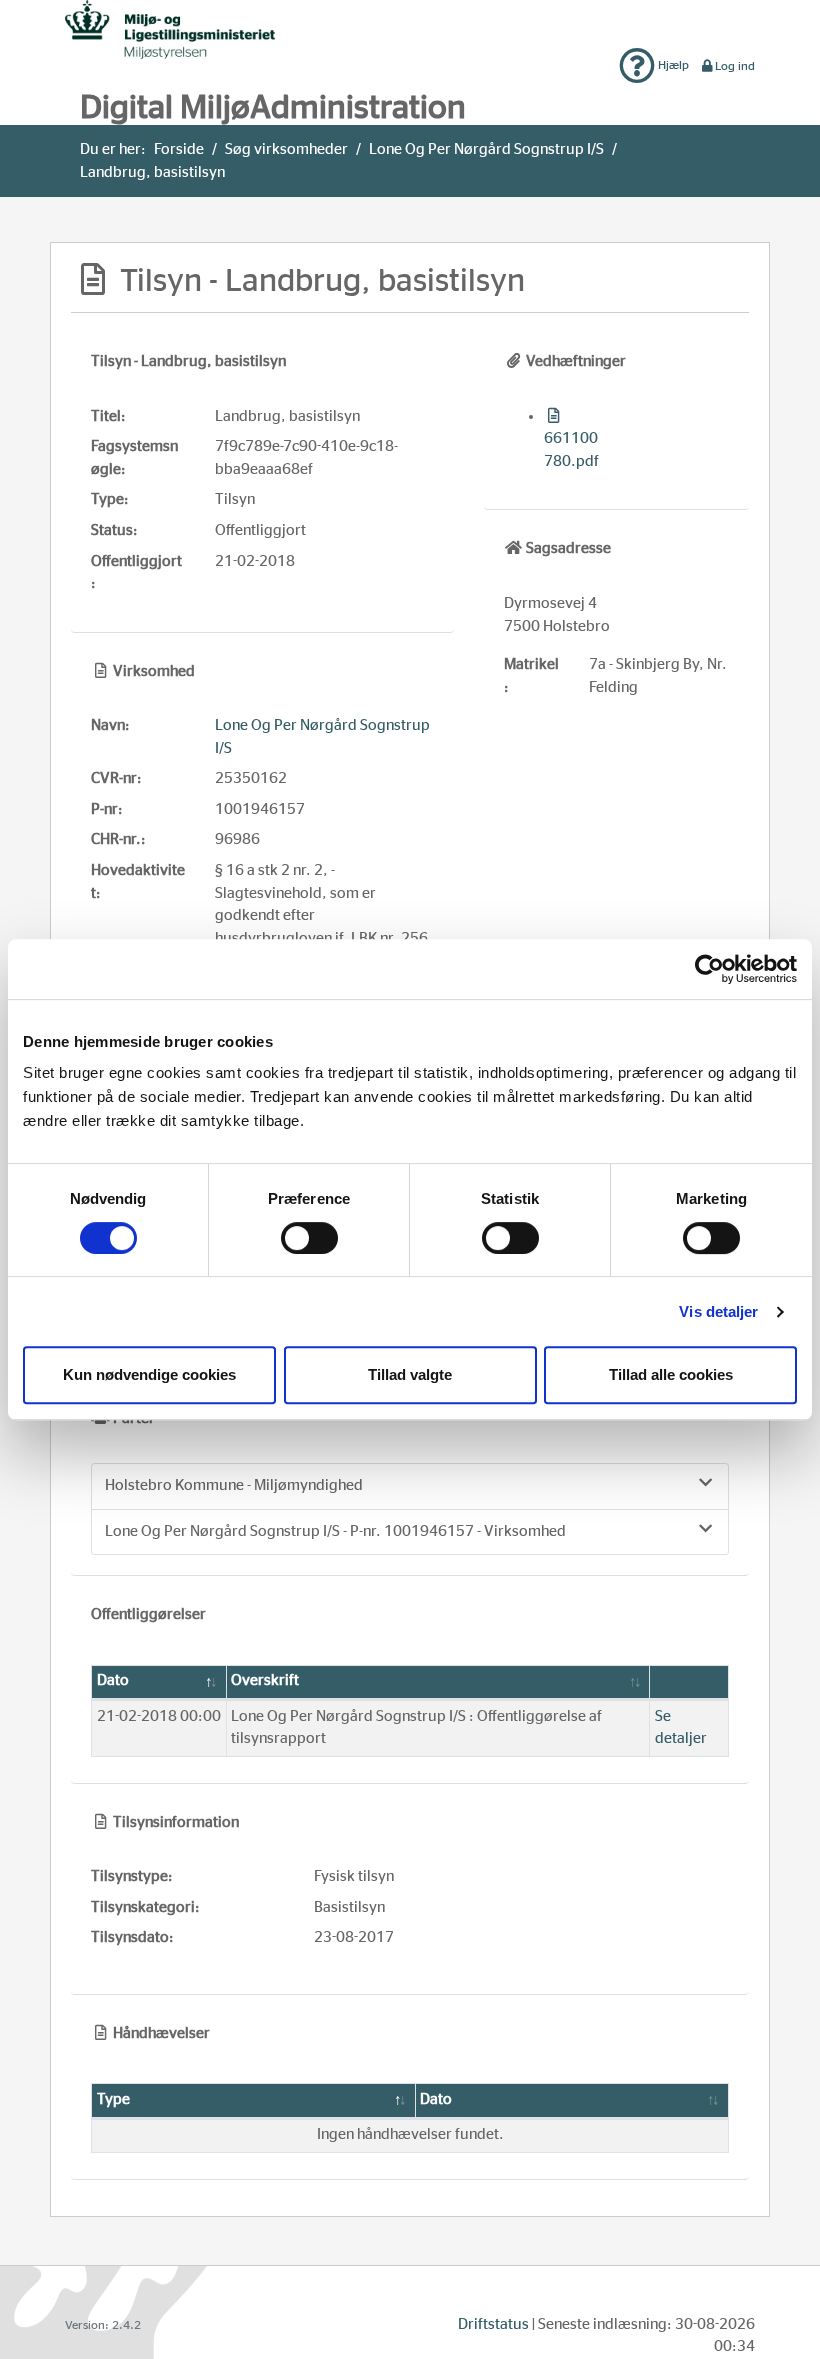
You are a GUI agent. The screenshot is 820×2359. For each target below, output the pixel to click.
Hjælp (672, 65)
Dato (113, 1680)
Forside (179, 149)
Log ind (735, 66)
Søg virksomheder (286, 149)
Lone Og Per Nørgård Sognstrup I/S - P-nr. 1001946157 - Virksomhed (335, 1531)
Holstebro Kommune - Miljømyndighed (234, 1485)
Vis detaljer (718, 1311)
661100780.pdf (571, 450)
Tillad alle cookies (671, 1374)
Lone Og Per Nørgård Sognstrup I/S (486, 149)
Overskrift (265, 1680)
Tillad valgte (410, 1374)
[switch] (309, 1238)
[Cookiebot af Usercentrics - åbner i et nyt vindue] (709, 969)
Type (113, 2099)
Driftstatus (493, 2324)
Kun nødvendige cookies (149, 1374)
